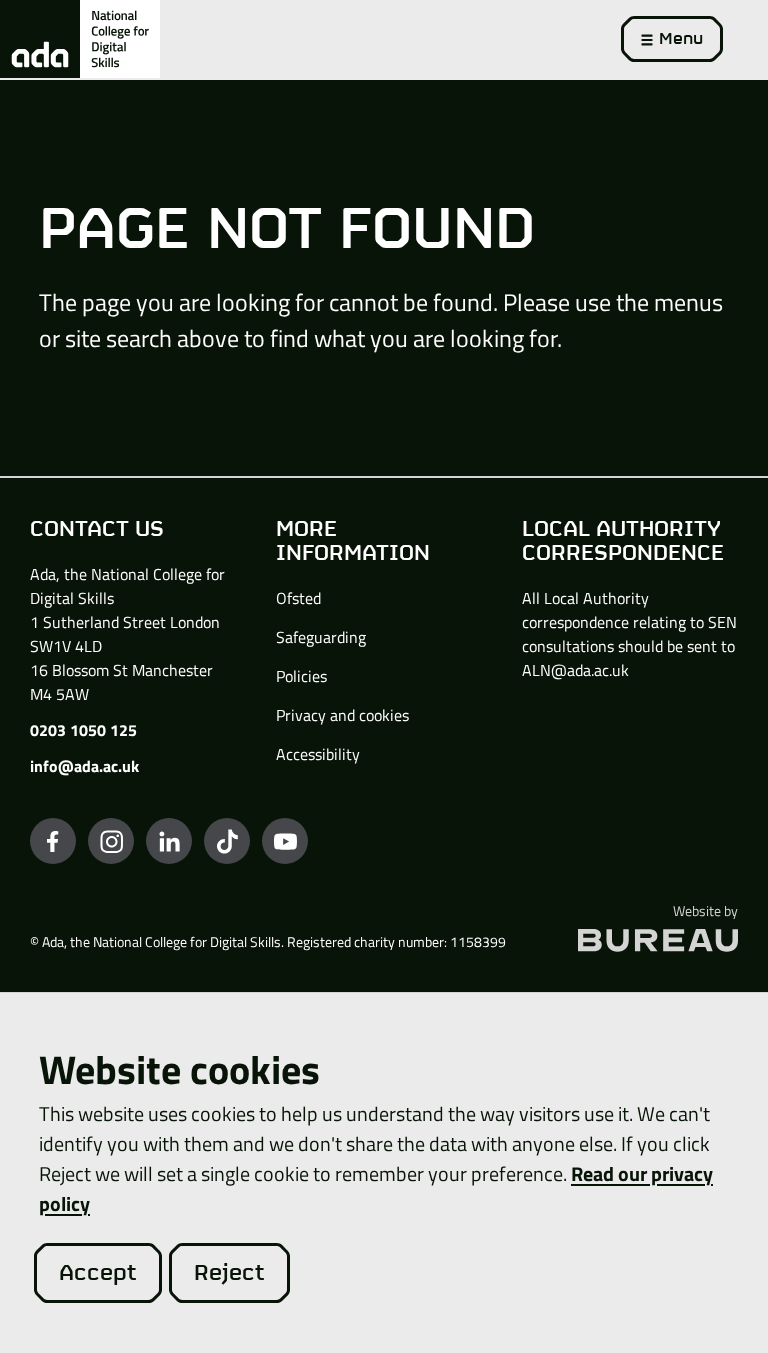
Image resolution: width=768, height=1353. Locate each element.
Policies (301, 676)
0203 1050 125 (83, 730)
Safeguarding (321, 637)
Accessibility (318, 754)
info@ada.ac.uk (84, 766)
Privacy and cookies (342, 715)
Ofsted (298, 598)
